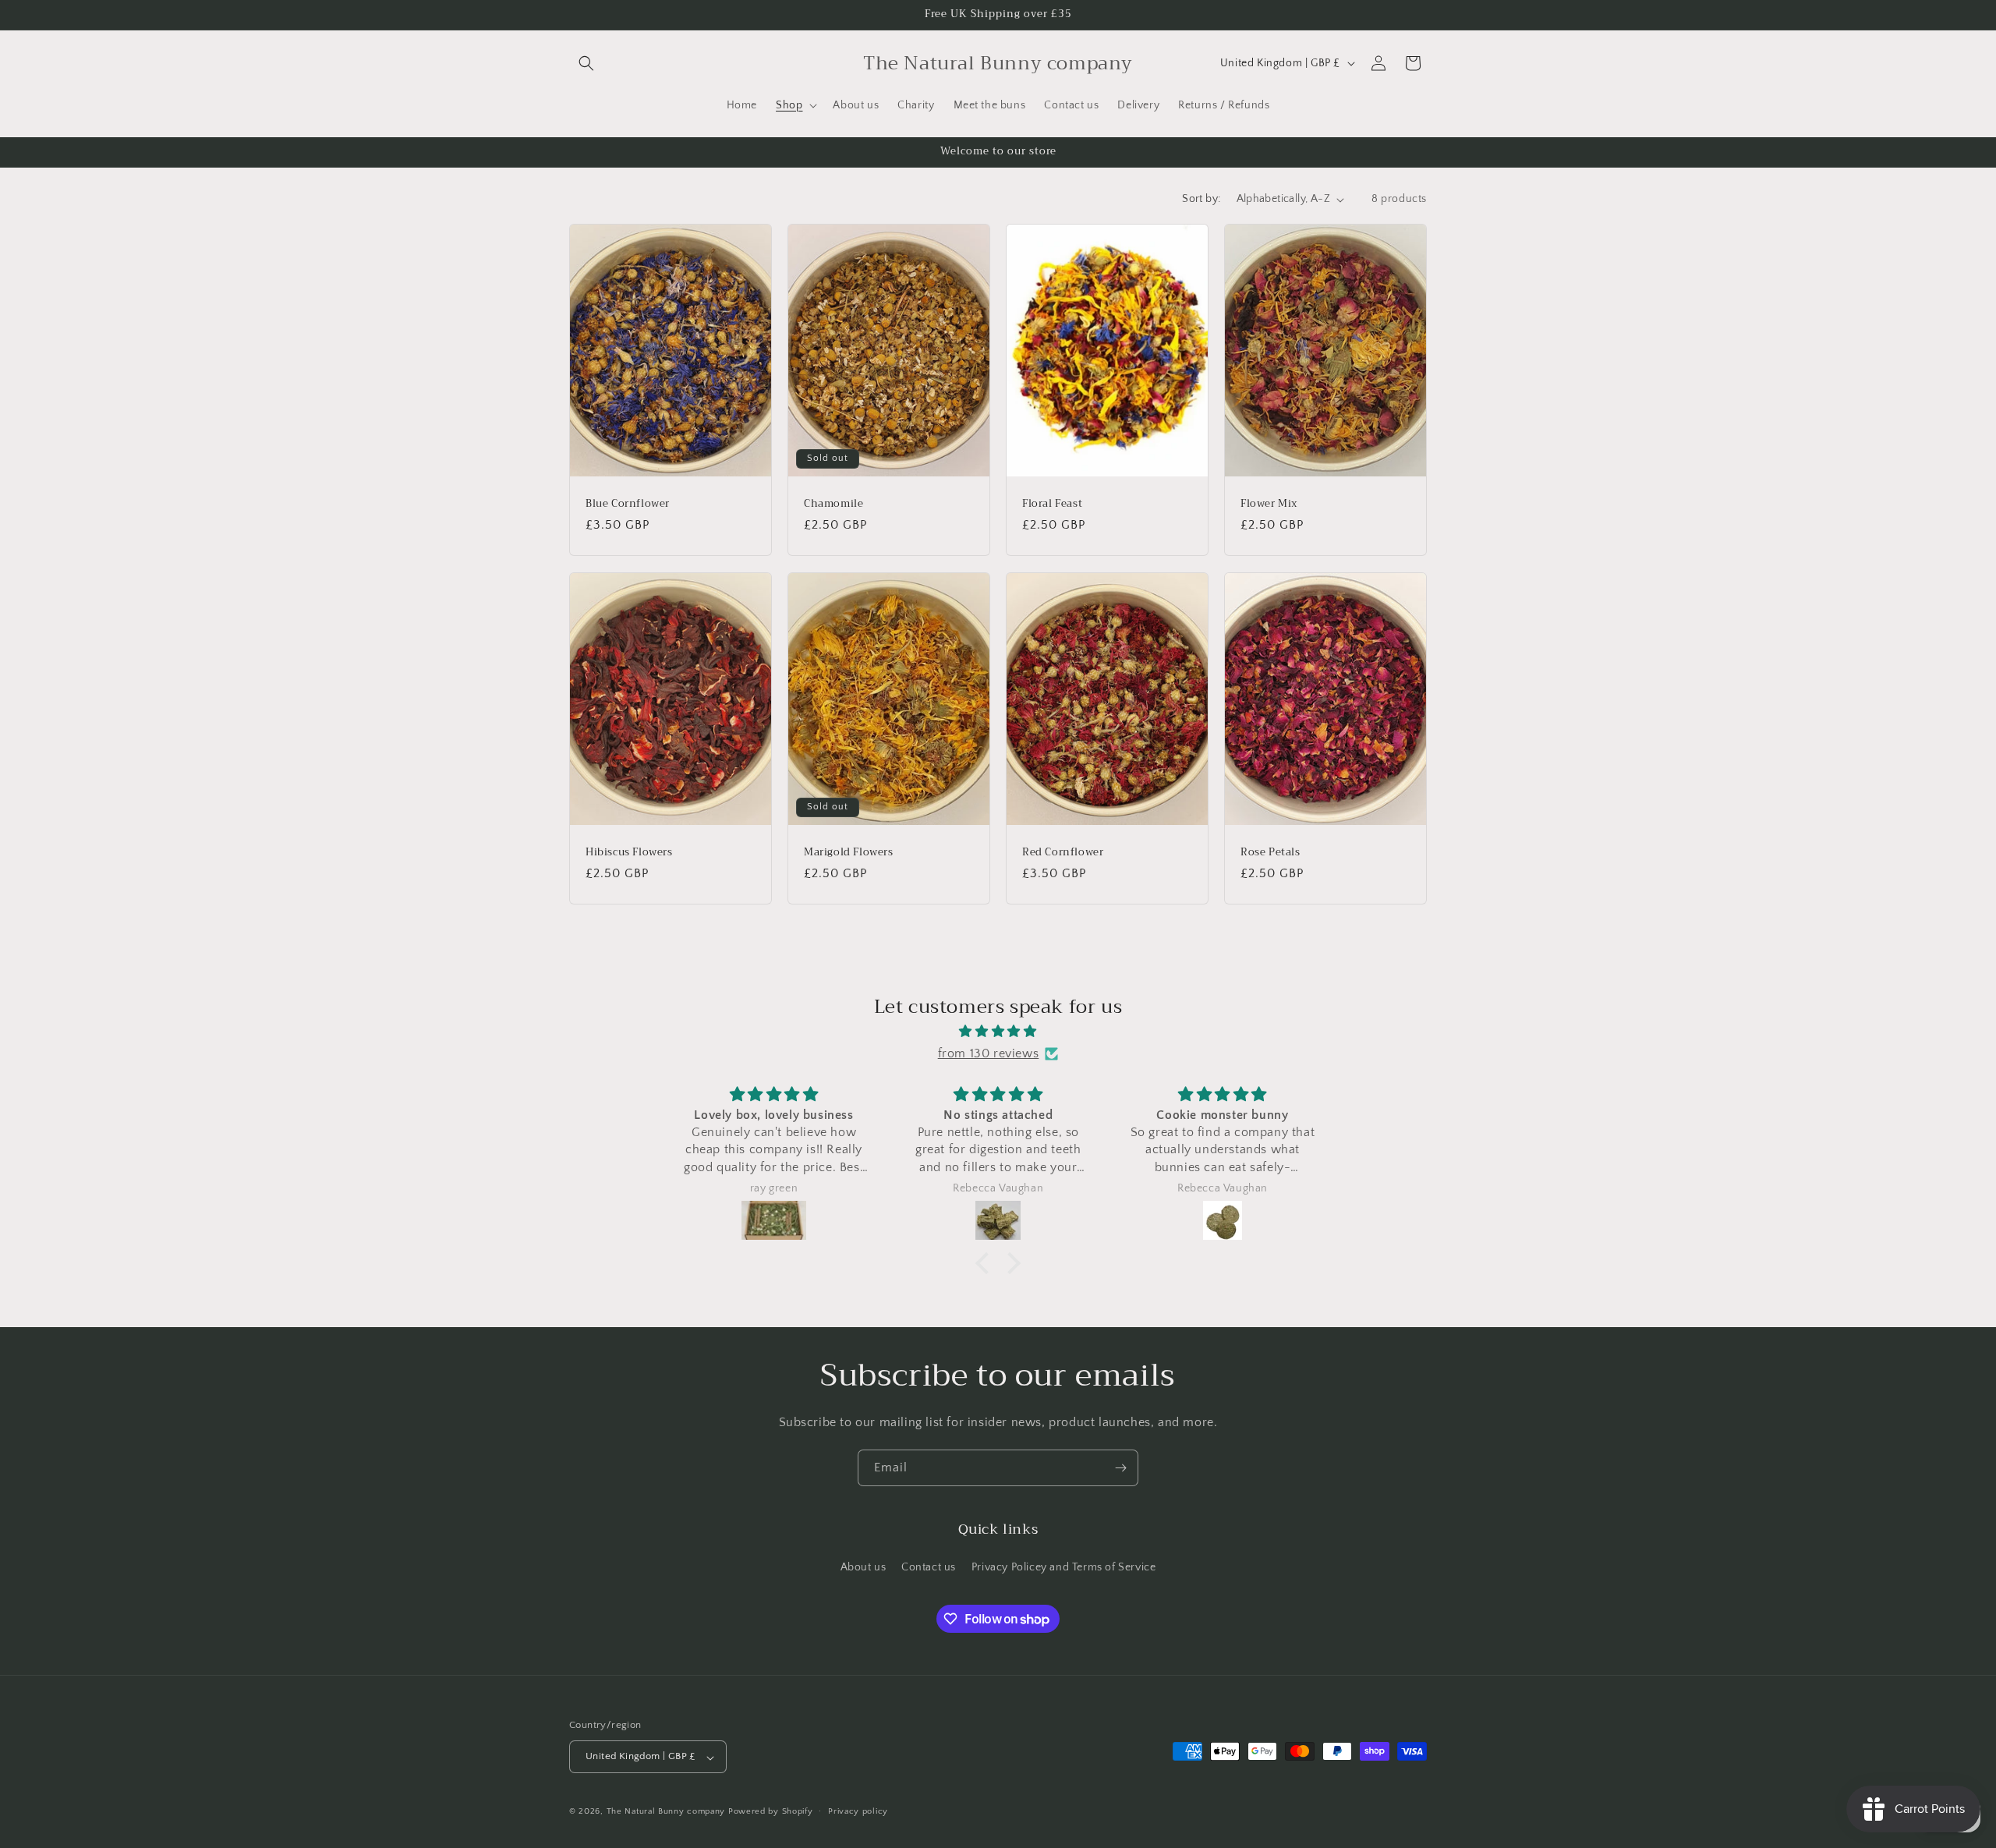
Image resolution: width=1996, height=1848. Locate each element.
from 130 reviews (989, 1053)
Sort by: (1201, 199)
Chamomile (833, 504)
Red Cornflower (1063, 852)
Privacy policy (858, 1811)
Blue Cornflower (628, 504)
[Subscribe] (1120, 1468)
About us (864, 1567)
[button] (586, 63)
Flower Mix (1269, 504)
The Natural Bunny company (667, 1812)
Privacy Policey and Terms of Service (1064, 1567)
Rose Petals (1271, 852)
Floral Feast (1052, 504)
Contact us (929, 1567)
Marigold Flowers (849, 852)
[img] (998, 1031)
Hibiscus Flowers (629, 852)
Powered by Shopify (771, 1812)
